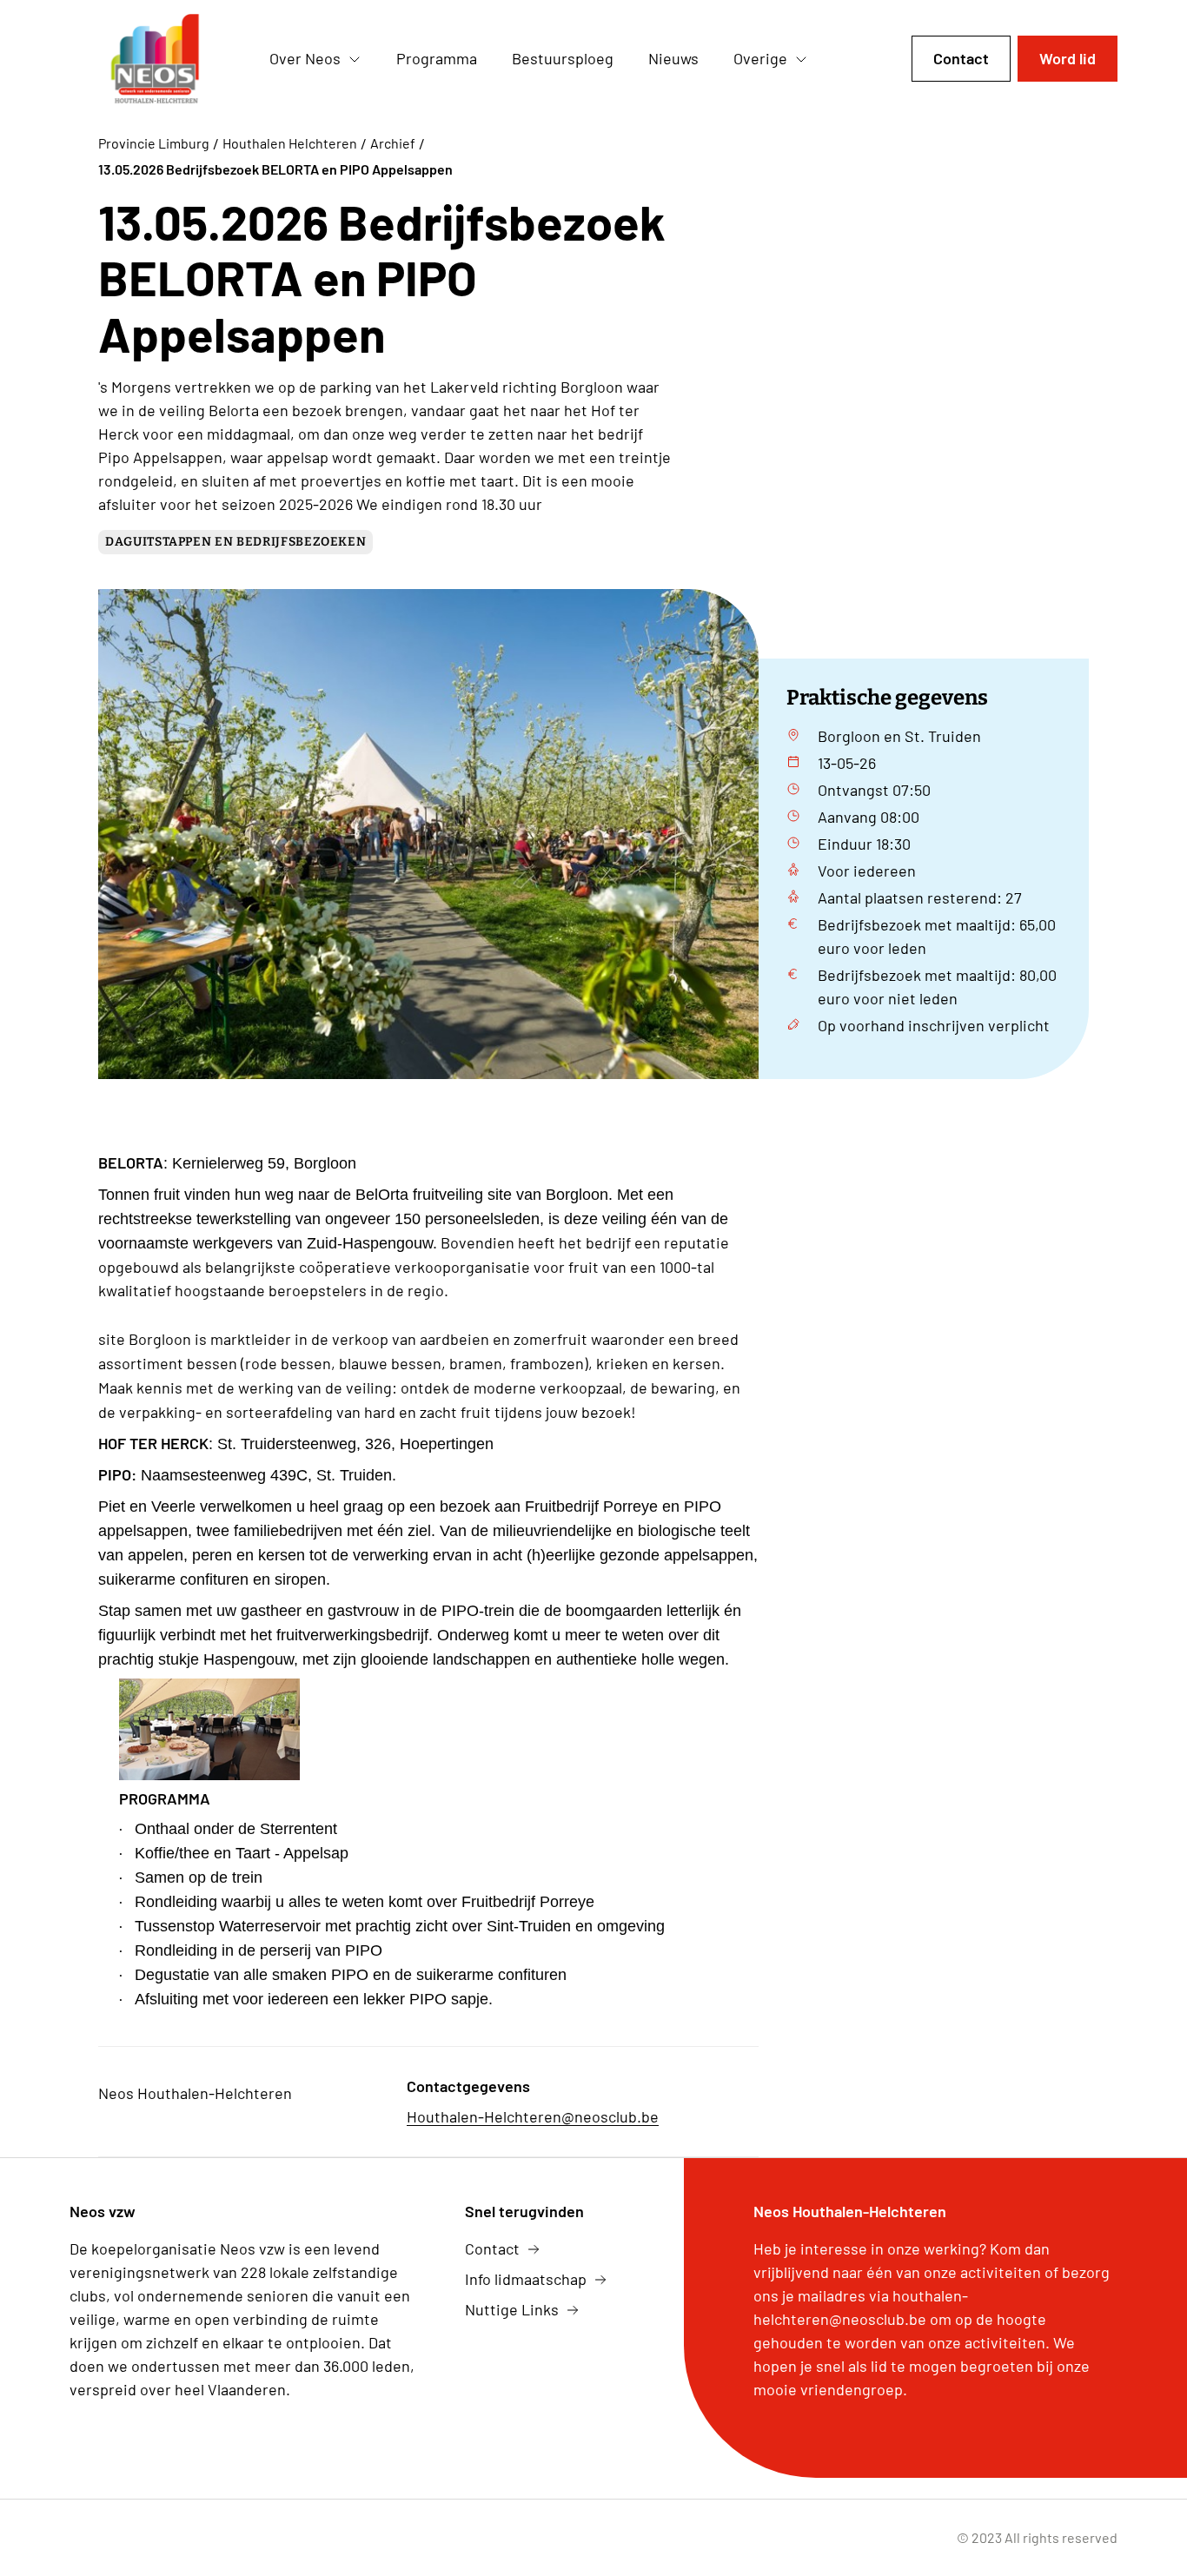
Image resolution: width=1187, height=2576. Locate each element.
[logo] (156, 59)
